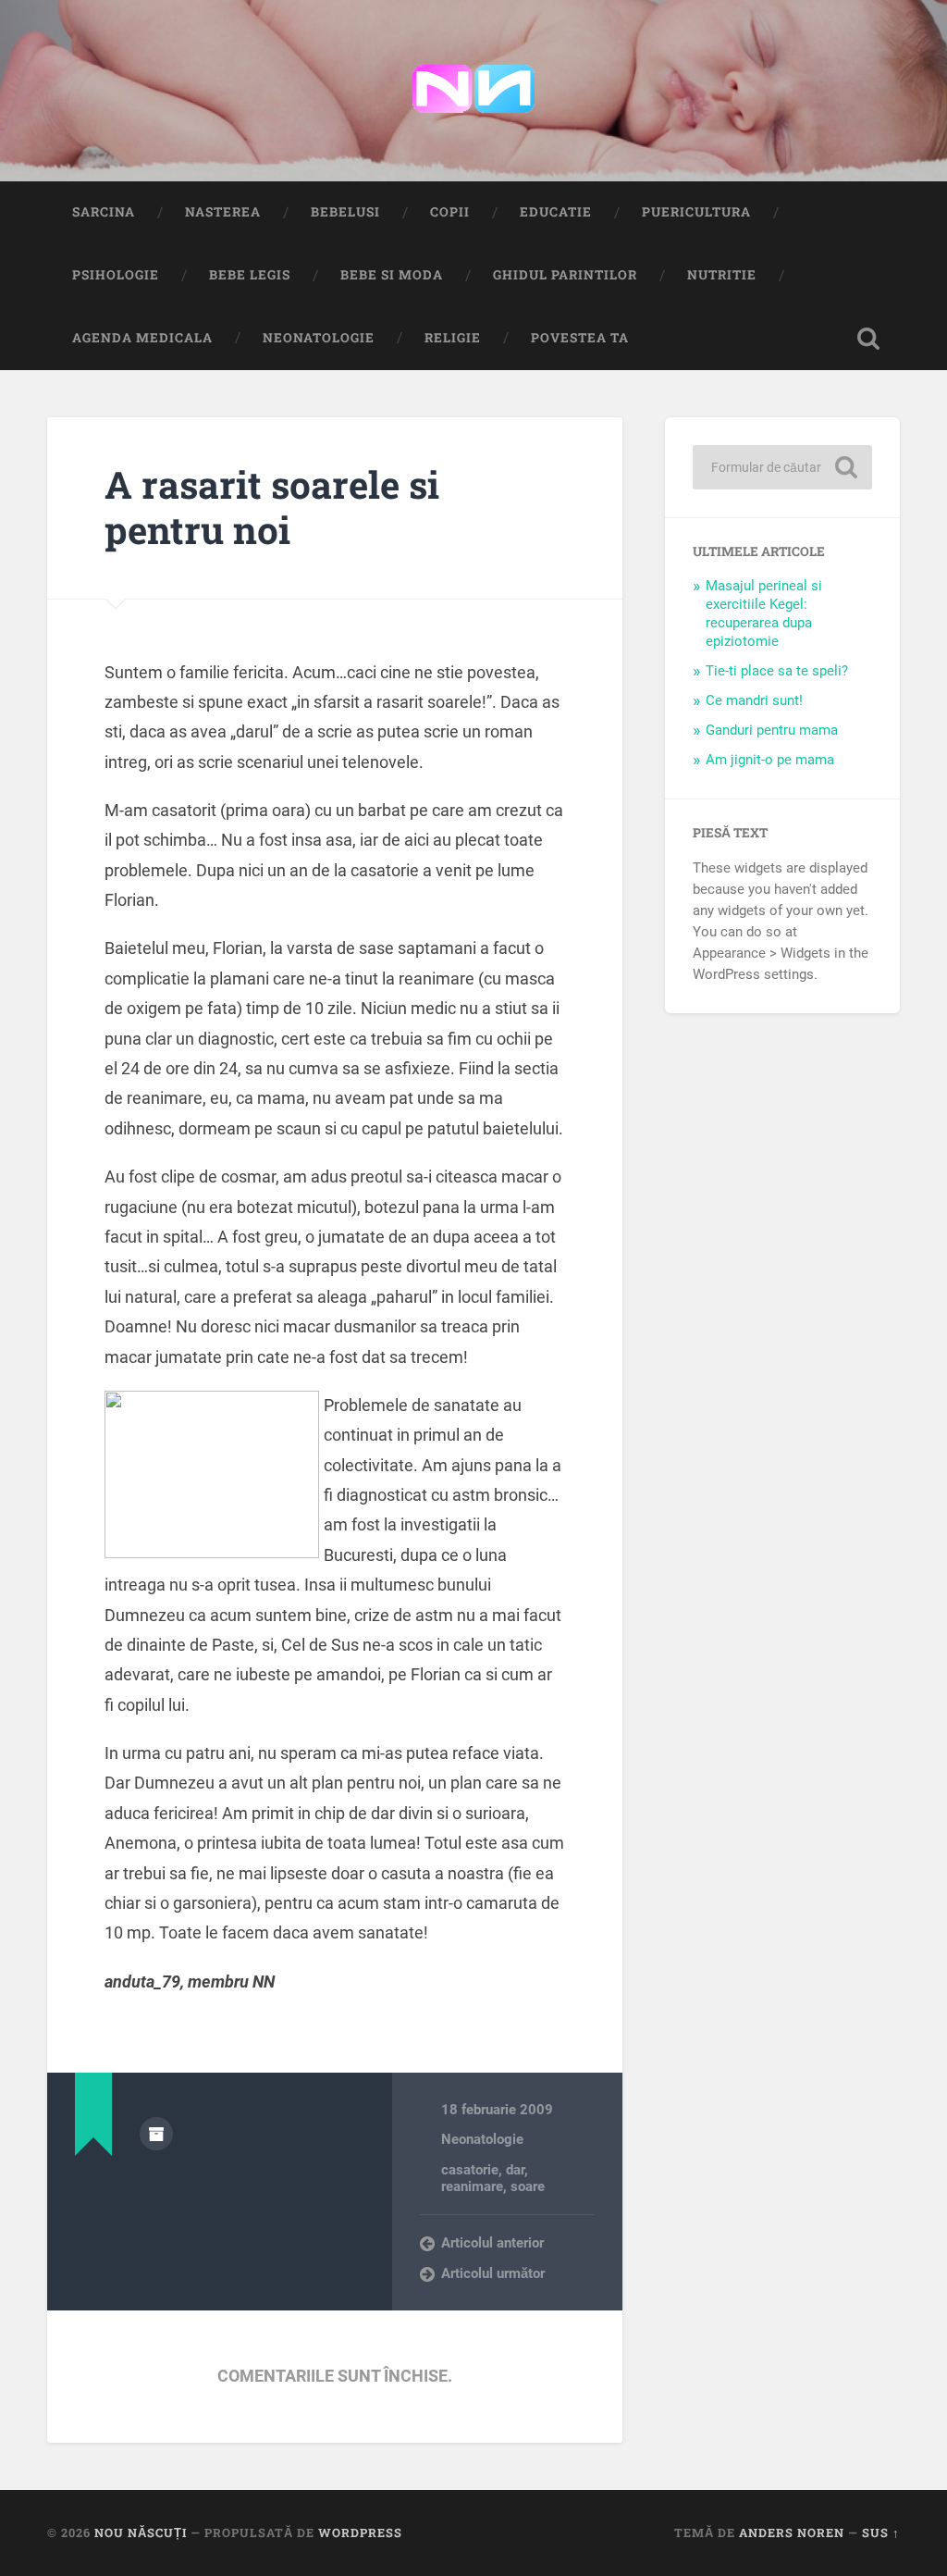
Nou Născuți (141, 2533)
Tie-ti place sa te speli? (777, 671)
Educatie (556, 212)
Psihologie (116, 275)
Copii (450, 212)
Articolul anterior (492, 2243)
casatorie (470, 2170)
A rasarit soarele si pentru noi (272, 507)
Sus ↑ (881, 2533)
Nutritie (722, 275)
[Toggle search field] (868, 339)
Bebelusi (345, 212)
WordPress (360, 2533)
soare (528, 2186)
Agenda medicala (142, 338)
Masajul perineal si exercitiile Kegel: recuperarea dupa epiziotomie (764, 613)
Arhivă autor (156, 2134)
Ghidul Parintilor (565, 275)
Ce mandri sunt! (754, 700)
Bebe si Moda (392, 275)
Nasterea (223, 212)
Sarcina (104, 212)
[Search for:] (782, 467)
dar (515, 2170)
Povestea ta (580, 338)
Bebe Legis (250, 275)
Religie (453, 338)
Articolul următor (493, 2273)
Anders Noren (792, 2533)
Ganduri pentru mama (772, 730)
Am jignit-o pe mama (770, 760)
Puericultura (696, 212)
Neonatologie (319, 338)
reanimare (472, 2186)
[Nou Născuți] (473, 91)
